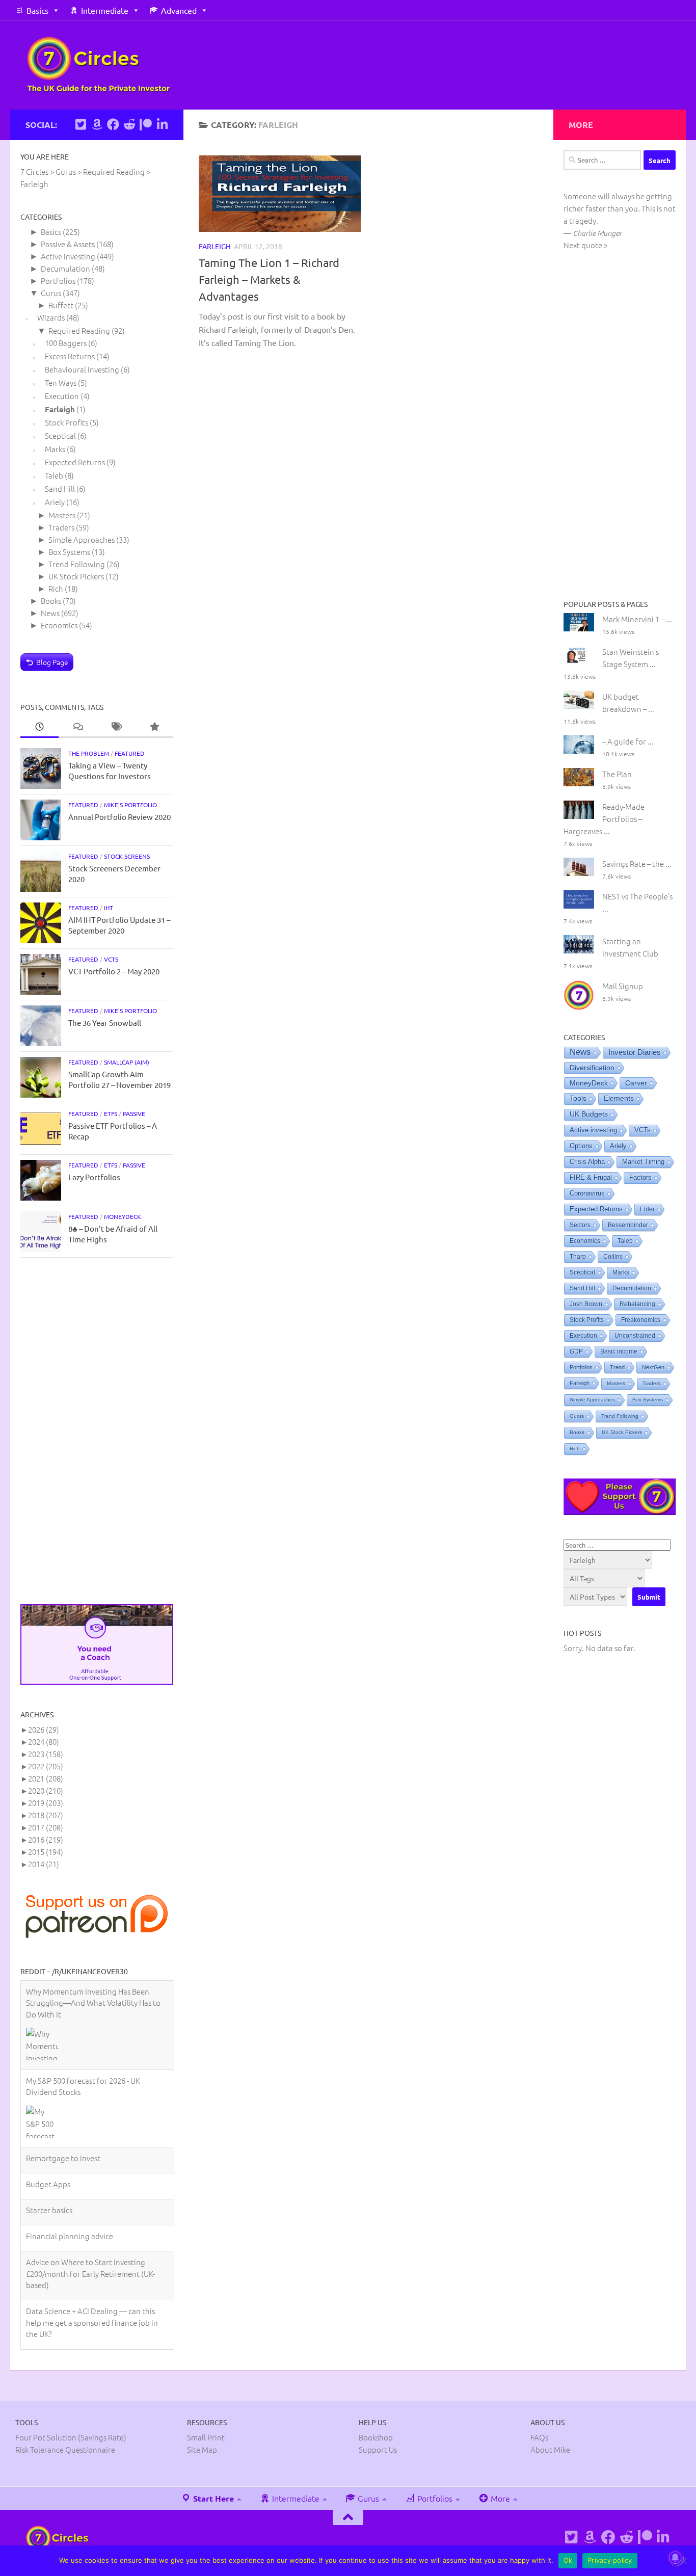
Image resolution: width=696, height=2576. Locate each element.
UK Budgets (589, 1114)
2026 (44, 1729)
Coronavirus (587, 1193)
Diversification (592, 1068)
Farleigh (215, 246)
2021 (46, 1778)
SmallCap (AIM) (127, 1062)
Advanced (179, 10)
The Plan (617, 774)
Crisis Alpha (587, 1162)
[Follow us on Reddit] (129, 124)
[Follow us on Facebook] (113, 124)
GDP (576, 1351)
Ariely (55, 502)
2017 (46, 1827)
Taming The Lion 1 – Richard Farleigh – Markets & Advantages (269, 279)
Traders (61, 527)
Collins (613, 1257)
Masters (62, 515)
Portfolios (58, 281)
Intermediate (105, 10)
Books (51, 601)
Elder (647, 1209)
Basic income (619, 1351)
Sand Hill (60, 488)
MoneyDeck (123, 1216)
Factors (640, 1178)
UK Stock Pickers (76, 576)
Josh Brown (586, 1304)
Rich (56, 588)
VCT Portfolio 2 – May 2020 (114, 971)
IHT (109, 908)
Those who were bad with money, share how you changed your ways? (94, 2325)
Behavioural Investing (82, 369)
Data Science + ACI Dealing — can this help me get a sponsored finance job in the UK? (92, 2233)
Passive (134, 1113)
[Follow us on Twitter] (81, 124)
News (50, 613)
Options (581, 1146)
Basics (37, 10)
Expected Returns (75, 462)
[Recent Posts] (39, 727)
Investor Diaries (635, 1052)
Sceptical (60, 435)
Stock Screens (127, 856)
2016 (46, 1839)
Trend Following (77, 564)
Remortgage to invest (63, 2069)
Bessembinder (628, 1225)
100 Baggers (66, 343)
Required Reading (79, 330)
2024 (44, 1742)
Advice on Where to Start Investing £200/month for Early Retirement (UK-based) (90, 2184)
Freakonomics (641, 1320)
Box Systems (69, 552)
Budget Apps (48, 2095)
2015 (46, 1852)
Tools (578, 1098)
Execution (62, 396)
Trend (617, 1367)
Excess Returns (70, 356)
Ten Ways (61, 382)
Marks (55, 449)
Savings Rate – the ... (637, 864)
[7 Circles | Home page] (99, 65)
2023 (46, 1754)
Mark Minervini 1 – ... (637, 619)
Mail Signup (623, 986)
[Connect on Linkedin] (162, 124)
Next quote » (585, 245)
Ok (568, 2560)
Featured (130, 753)
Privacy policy (610, 2560)
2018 (46, 1815)
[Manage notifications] (675, 2558)
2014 (44, 1864)
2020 (46, 1790)
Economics (59, 625)
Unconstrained (635, 1336)
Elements (619, 1098)
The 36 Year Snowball (105, 1023)
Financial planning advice (70, 2147)
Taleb (54, 475)
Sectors (580, 1225)
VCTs (111, 959)
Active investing (68, 256)
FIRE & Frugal (591, 1178)
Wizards (51, 317)
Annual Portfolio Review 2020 (119, 817)
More (499, 2493)
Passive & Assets (68, 244)
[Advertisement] (97, 1431)
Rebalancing (637, 1304)
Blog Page (52, 662)
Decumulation (65, 268)
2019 (46, 1803)
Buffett (61, 305)
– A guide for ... (628, 741)
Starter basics (49, 2121)
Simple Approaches (82, 539)
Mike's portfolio (130, 805)
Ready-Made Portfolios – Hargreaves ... (604, 819)
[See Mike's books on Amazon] (97, 124)
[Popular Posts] (154, 727)
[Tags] (116, 727)
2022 (46, 1766)
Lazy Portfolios (94, 1177)
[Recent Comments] (78, 727)
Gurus (51, 293)
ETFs (111, 1113)
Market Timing (643, 1162)
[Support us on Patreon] (146, 124)
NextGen (653, 1367)
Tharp (578, 1257)
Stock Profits (66, 422)
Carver (636, 1083)
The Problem (89, 753)
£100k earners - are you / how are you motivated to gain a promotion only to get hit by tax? (92, 2282)
